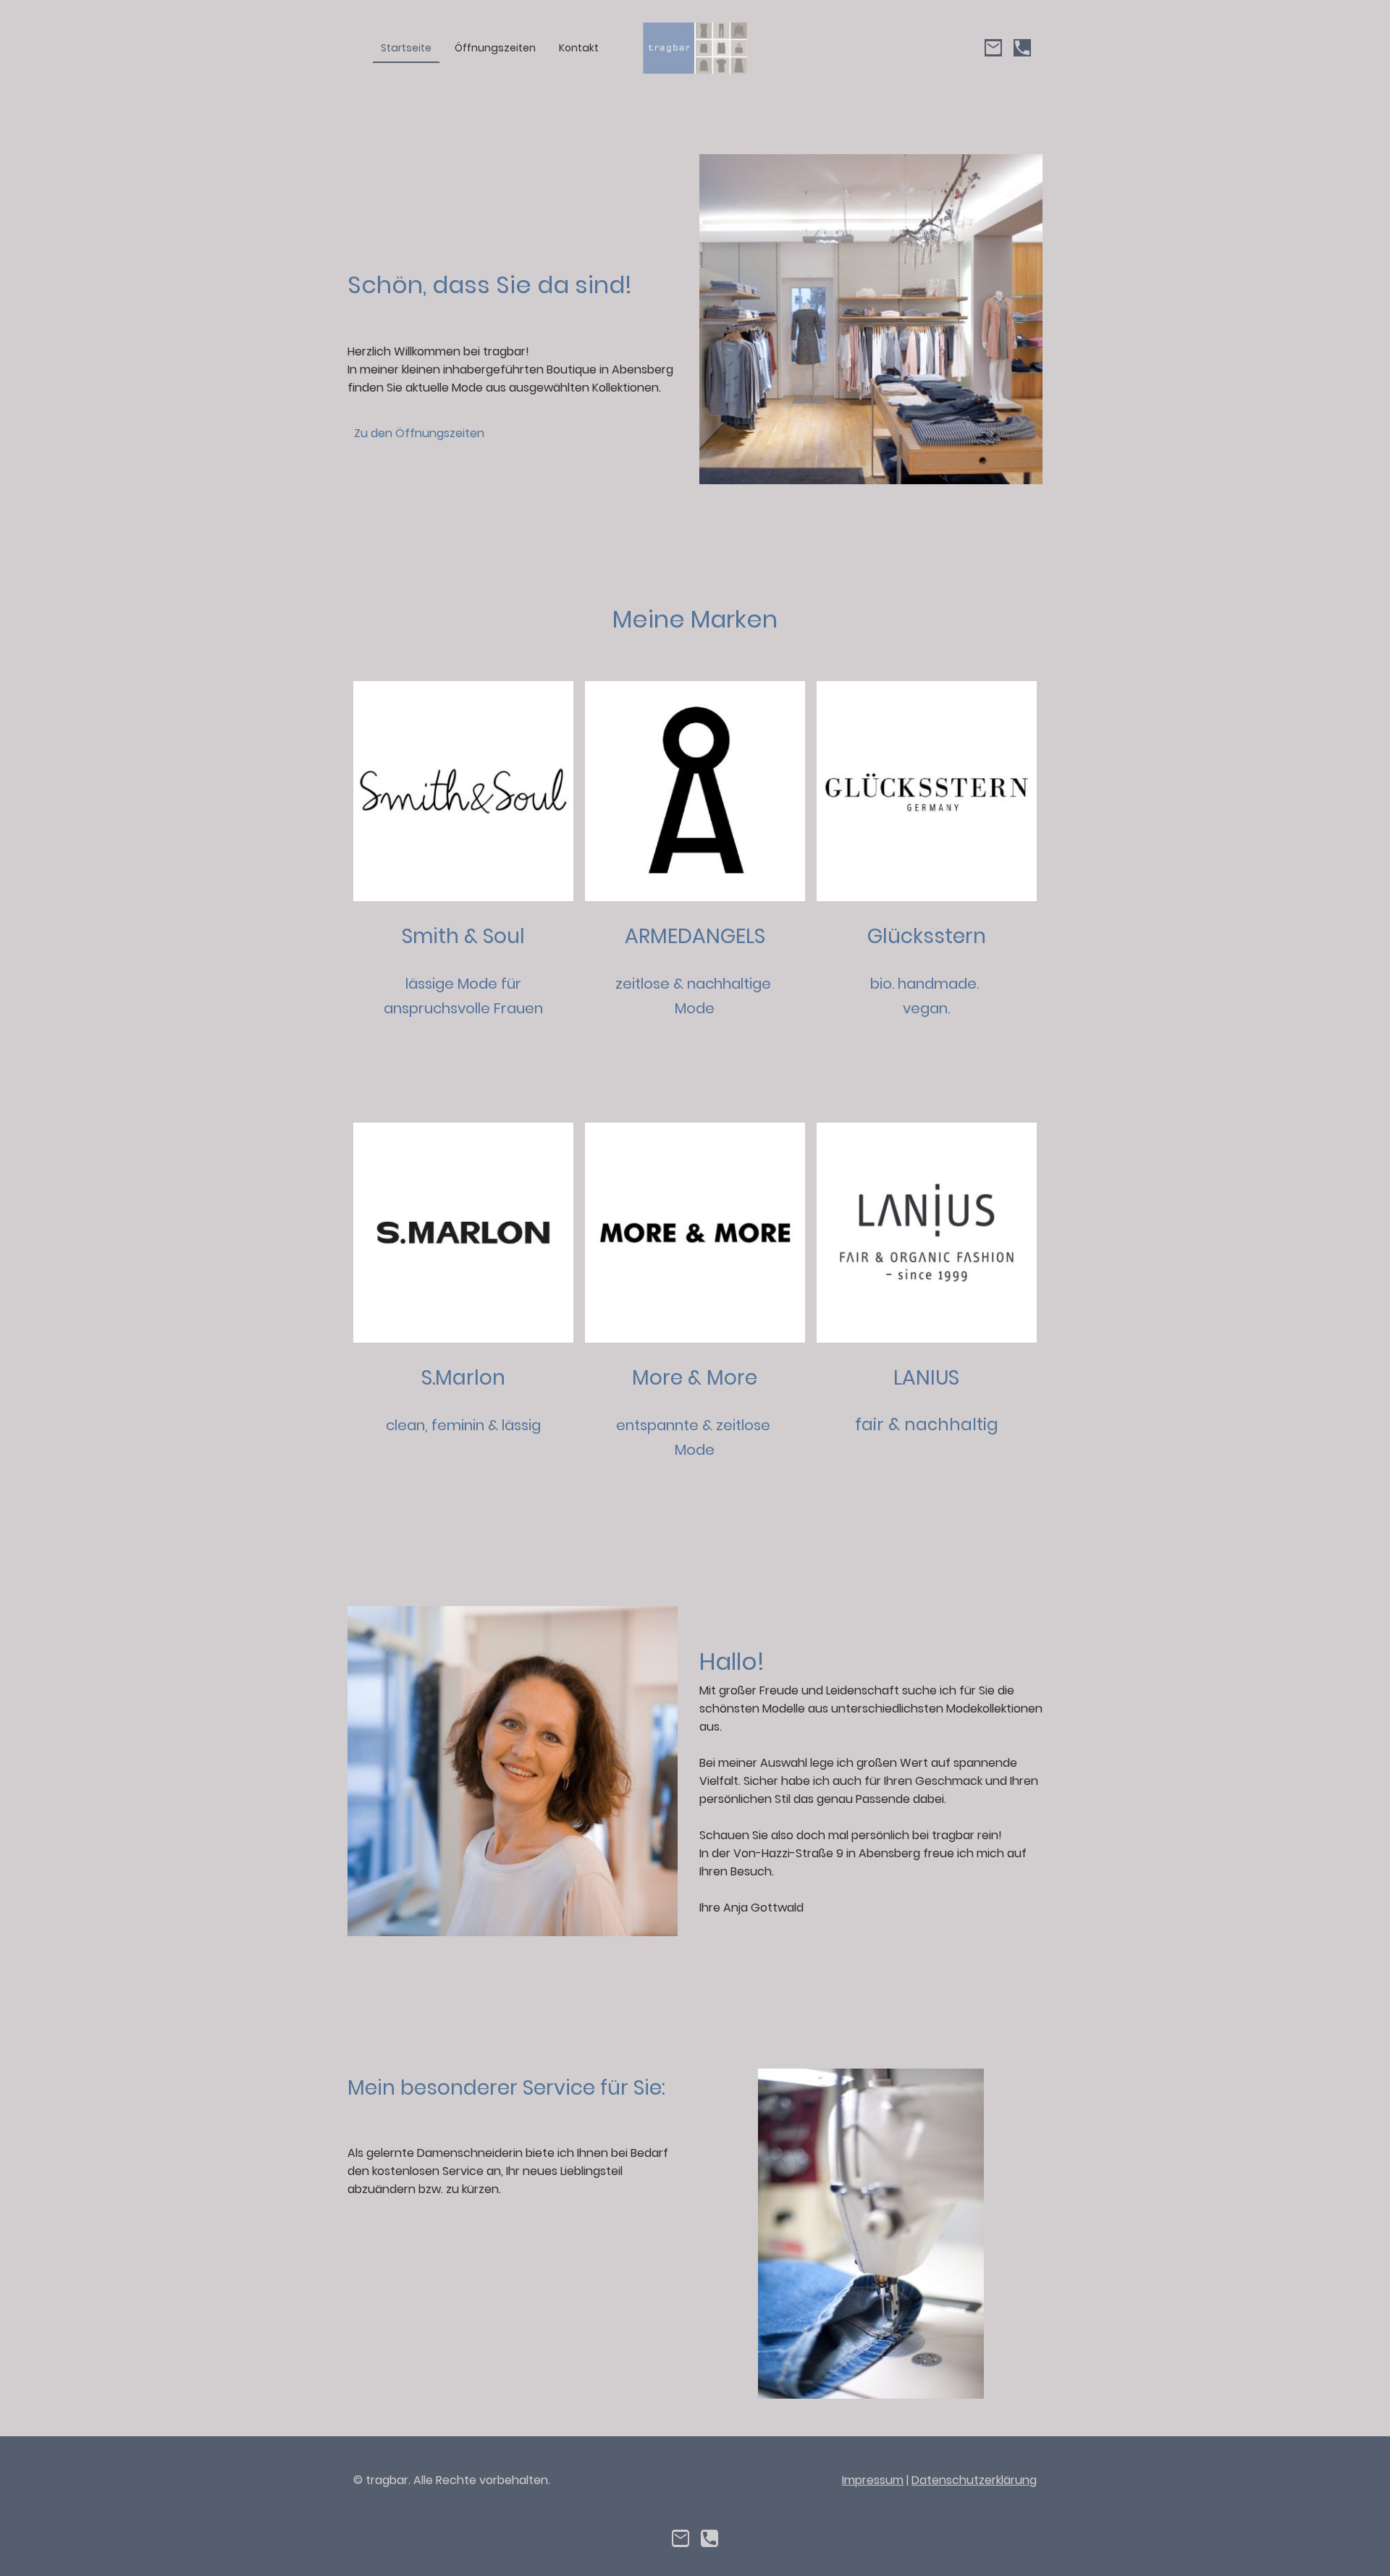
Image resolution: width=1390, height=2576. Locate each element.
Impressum (873, 2480)
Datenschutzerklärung (974, 2480)
